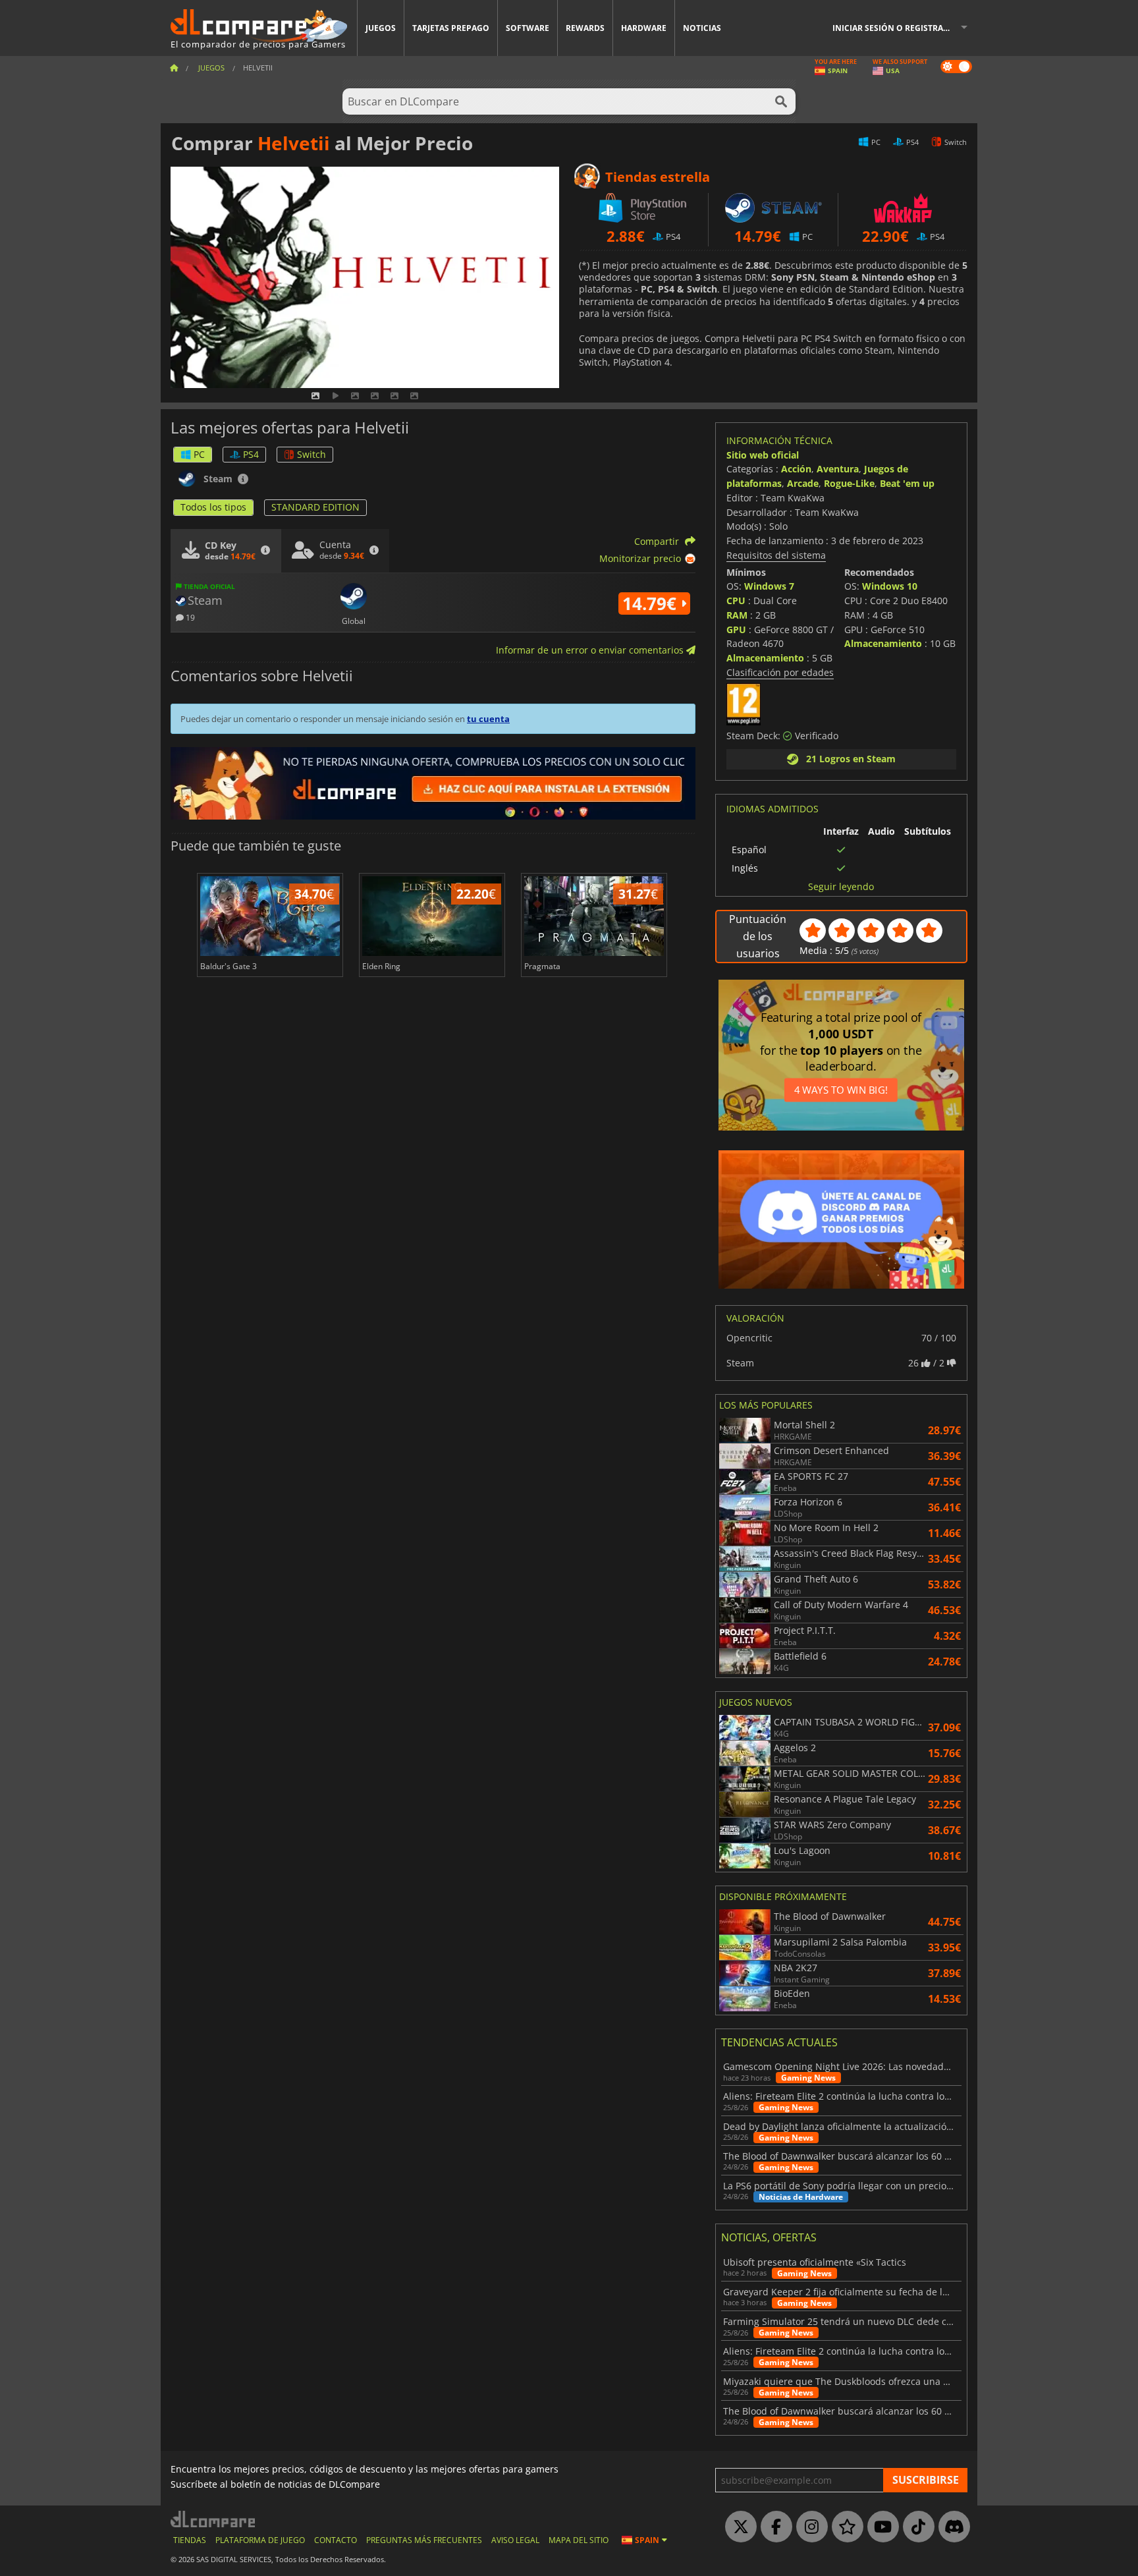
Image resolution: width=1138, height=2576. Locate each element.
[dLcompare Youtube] (880, 2527)
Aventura (838, 469)
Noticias (702, 28)
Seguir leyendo (841, 887)
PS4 (251, 454)
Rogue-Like (849, 483)
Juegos (381, 28)
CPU (736, 601)
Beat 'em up (907, 483)
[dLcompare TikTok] (915, 2527)
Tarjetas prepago (451, 28)
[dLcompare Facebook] (773, 2527)
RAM (737, 615)
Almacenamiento (765, 658)
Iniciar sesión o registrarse (895, 28)
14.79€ (652, 603)
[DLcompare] (214, 2519)
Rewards (585, 28)
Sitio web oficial (763, 455)
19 (189, 617)
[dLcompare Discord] (951, 2527)
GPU (736, 630)
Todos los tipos (213, 507)
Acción (796, 469)
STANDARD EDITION (315, 507)
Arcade (803, 483)
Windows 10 (890, 586)
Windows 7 (769, 586)
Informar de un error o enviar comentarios (591, 650)
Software (528, 28)
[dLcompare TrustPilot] (844, 2527)
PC (199, 454)
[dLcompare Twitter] (738, 2527)
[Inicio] (174, 68)
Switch (312, 454)
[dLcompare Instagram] (809, 2527)
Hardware (644, 28)
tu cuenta (488, 719)
